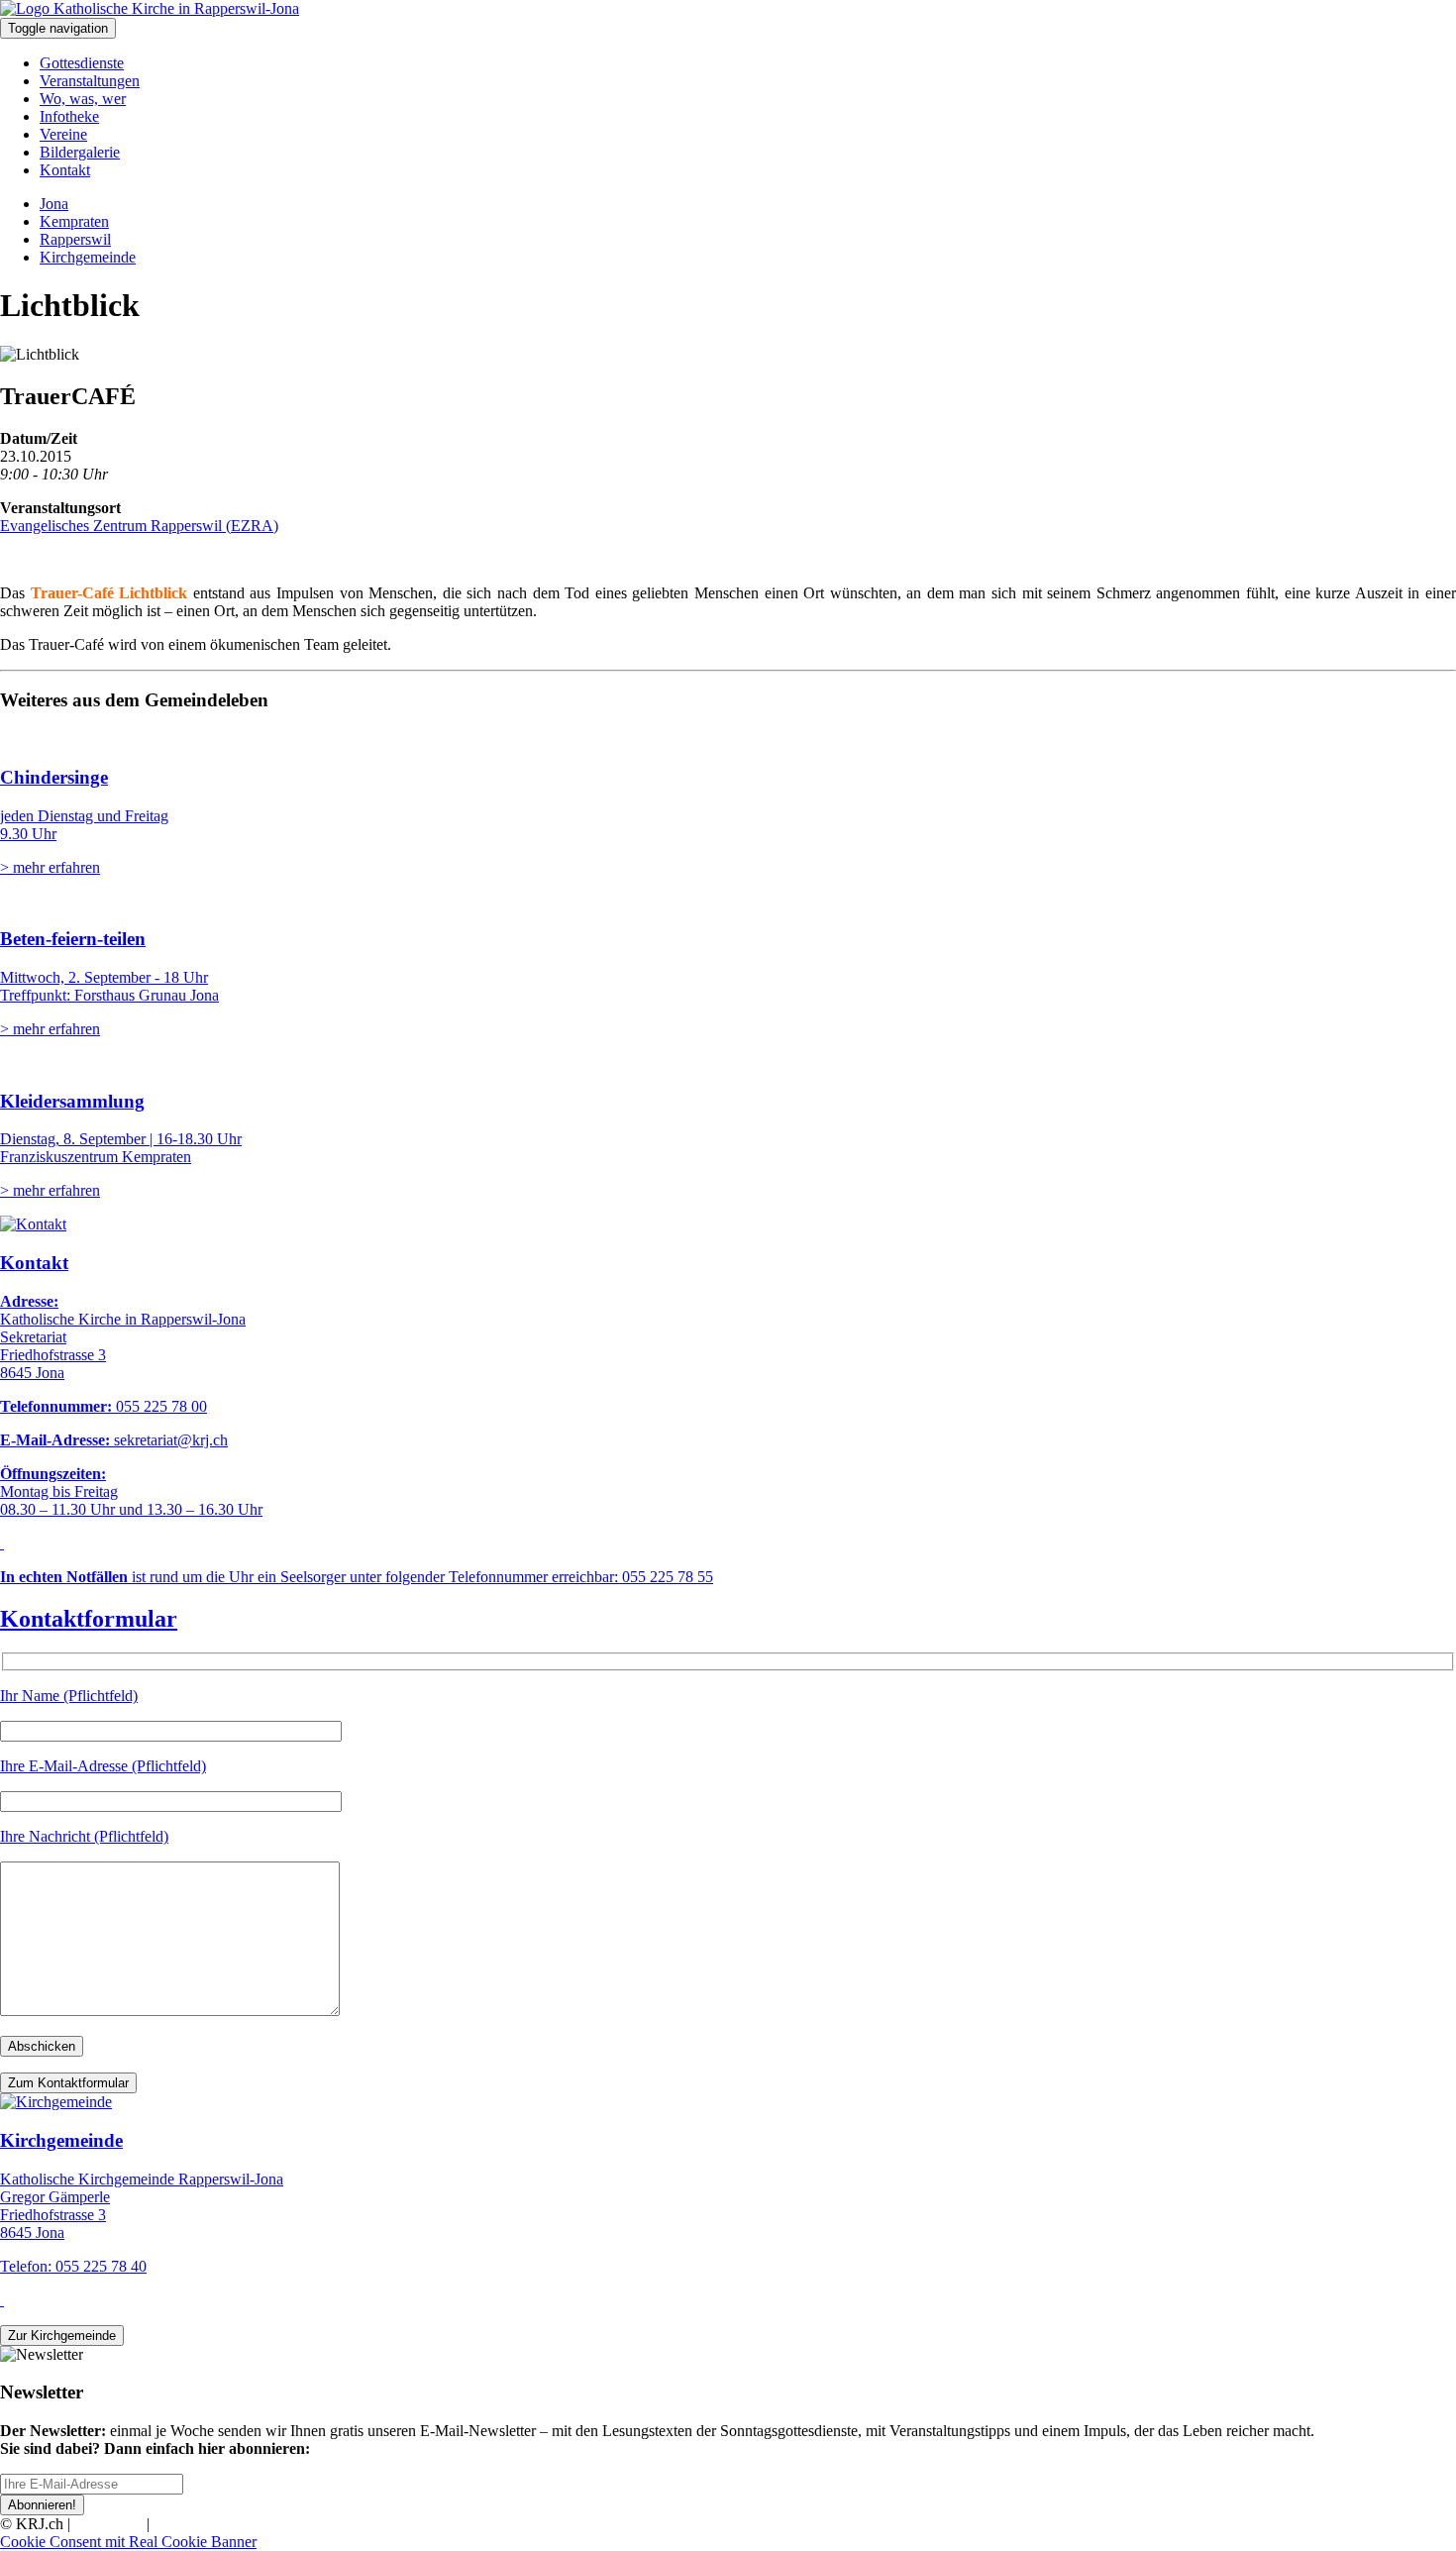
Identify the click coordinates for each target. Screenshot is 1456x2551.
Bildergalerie (80, 152)
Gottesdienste (82, 63)
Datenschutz (192, 2524)
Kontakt (65, 170)
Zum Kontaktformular (68, 2083)
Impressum (108, 2524)
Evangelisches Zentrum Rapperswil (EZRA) (139, 526)
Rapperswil (75, 239)
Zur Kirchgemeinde (62, 2336)
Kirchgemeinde (88, 257)
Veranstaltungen (90, 81)
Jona (54, 204)
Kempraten (74, 221)
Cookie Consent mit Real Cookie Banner (128, 2542)
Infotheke (69, 116)
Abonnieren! (42, 2505)
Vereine (63, 134)
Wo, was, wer (83, 99)
